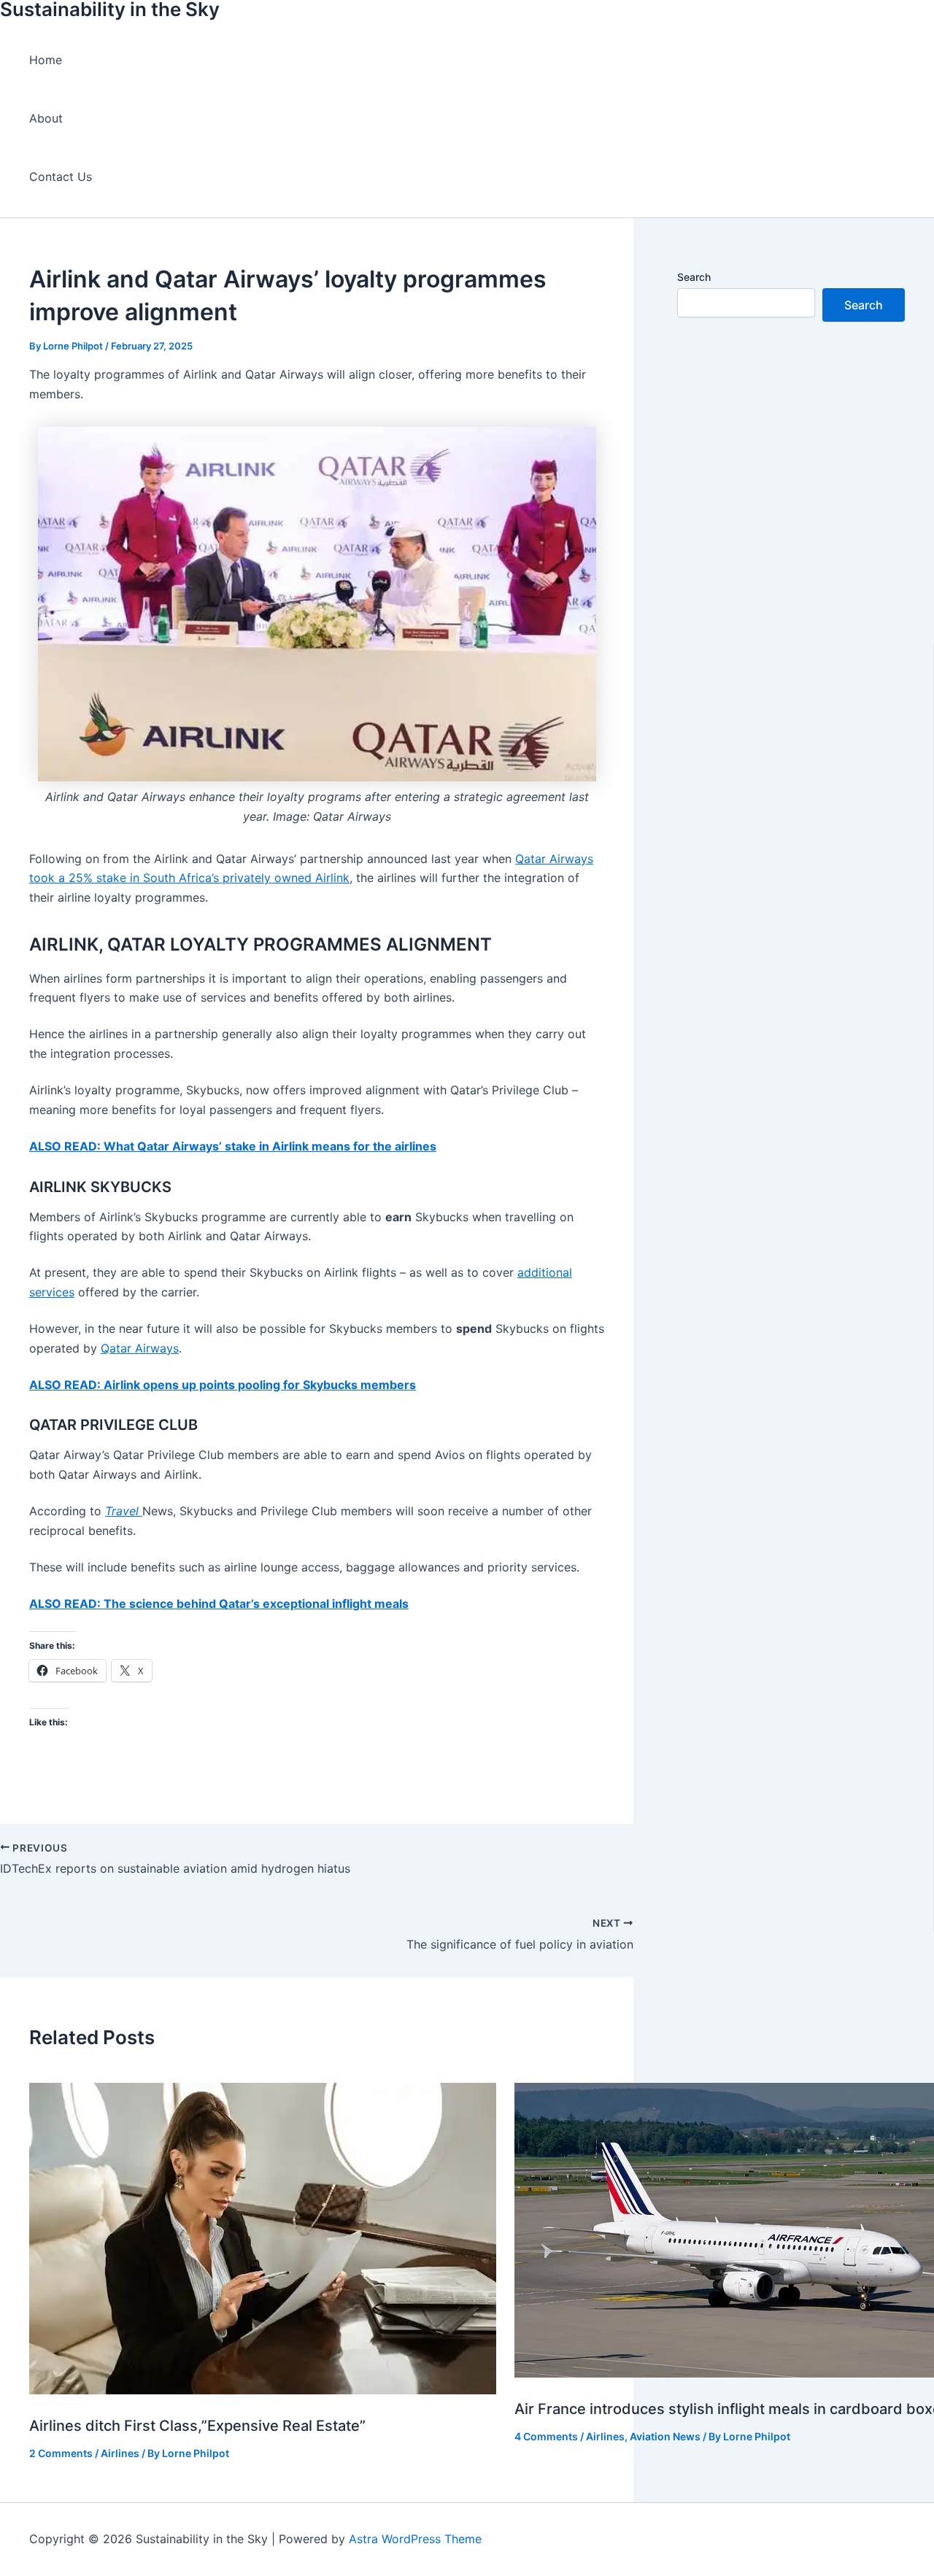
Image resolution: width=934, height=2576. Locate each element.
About (46, 118)
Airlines (120, 2453)
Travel (124, 1511)
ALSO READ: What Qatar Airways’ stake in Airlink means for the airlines (233, 1146)
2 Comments (61, 2453)
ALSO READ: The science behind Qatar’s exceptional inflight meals (219, 1604)
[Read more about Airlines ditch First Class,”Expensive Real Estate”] (263, 2390)
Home (46, 60)
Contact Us (61, 177)
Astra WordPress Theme (415, 2539)
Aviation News (665, 2436)
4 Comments (546, 2436)
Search (694, 277)
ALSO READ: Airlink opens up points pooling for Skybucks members (223, 1385)
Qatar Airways (140, 1348)
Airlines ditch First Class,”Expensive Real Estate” (197, 2426)
